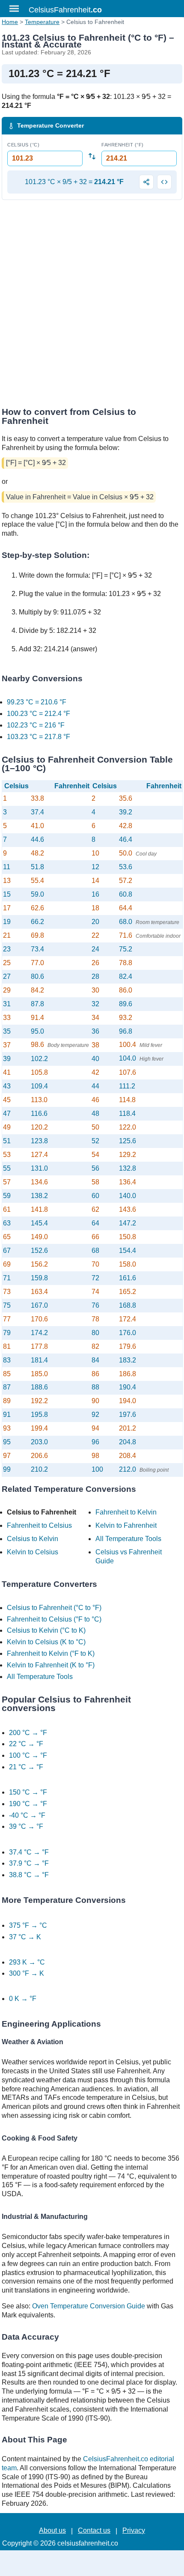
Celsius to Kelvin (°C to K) (46, 1630)
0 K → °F (23, 1999)
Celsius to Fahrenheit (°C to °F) (54, 1608)
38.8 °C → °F (29, 1875)
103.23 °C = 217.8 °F (39, 737)
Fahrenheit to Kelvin (126, 1512)
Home (10, 22)
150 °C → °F (28, 1792)
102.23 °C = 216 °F (36, 725)
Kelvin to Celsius (33, 1552)
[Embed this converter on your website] (164, 182)
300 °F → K (27, 1973)
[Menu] (14, 9)
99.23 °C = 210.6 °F (37, 702)
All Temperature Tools (128, 1539)
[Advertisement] (92, 306)
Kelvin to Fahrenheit (126, 1525)
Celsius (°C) (23, 145)
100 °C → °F (28, 1755)
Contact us (94, 2530)
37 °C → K (25, 1937)
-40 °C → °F (27, 1815)
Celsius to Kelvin (33, 1539)
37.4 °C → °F (29, 1852)
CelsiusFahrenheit (65, 10)
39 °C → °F (26, 1826)
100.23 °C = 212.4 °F (39, 714)
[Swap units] (92, 157)
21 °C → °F (26, 1767)
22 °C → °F (26, 1744)
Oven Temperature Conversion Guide (89, 2306)
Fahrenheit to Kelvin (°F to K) (51, 1653)
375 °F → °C (28, 1925)
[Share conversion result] (146, 182)
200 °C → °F (28, 1733)
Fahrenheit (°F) (123, 145)
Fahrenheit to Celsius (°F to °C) (54, 1619)
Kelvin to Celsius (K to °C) (46, 1642)
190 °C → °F (28, 1804)
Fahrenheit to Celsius (39, 1525)
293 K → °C (27, 1962)
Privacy (134, 2530)
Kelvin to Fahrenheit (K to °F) (51, 1665)
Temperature (42, 22)
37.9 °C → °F (29, 1863)
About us (52, 2530)
